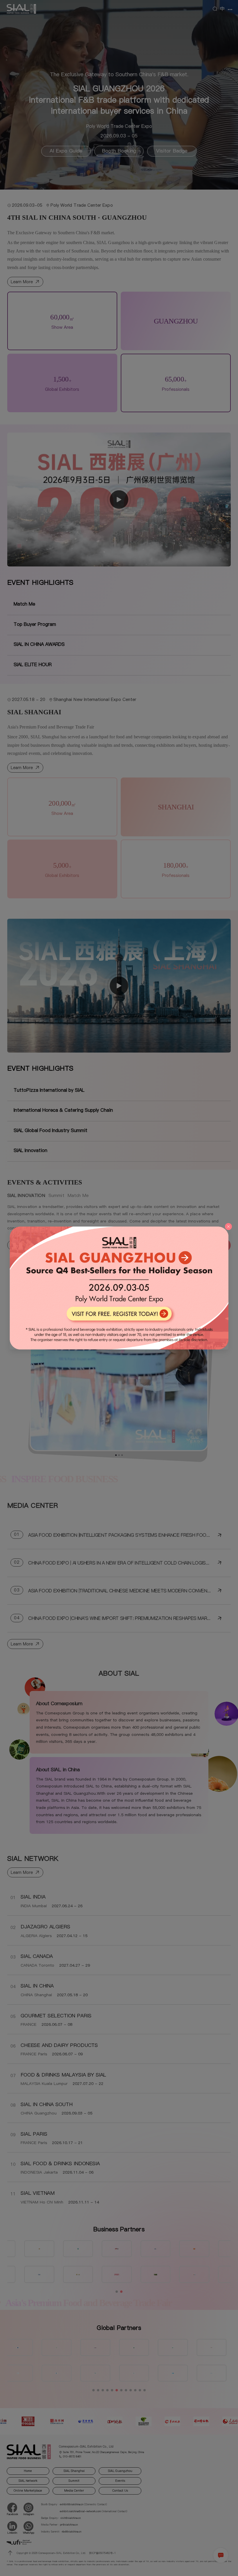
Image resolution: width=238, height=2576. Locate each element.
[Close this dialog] (228, 1227)
